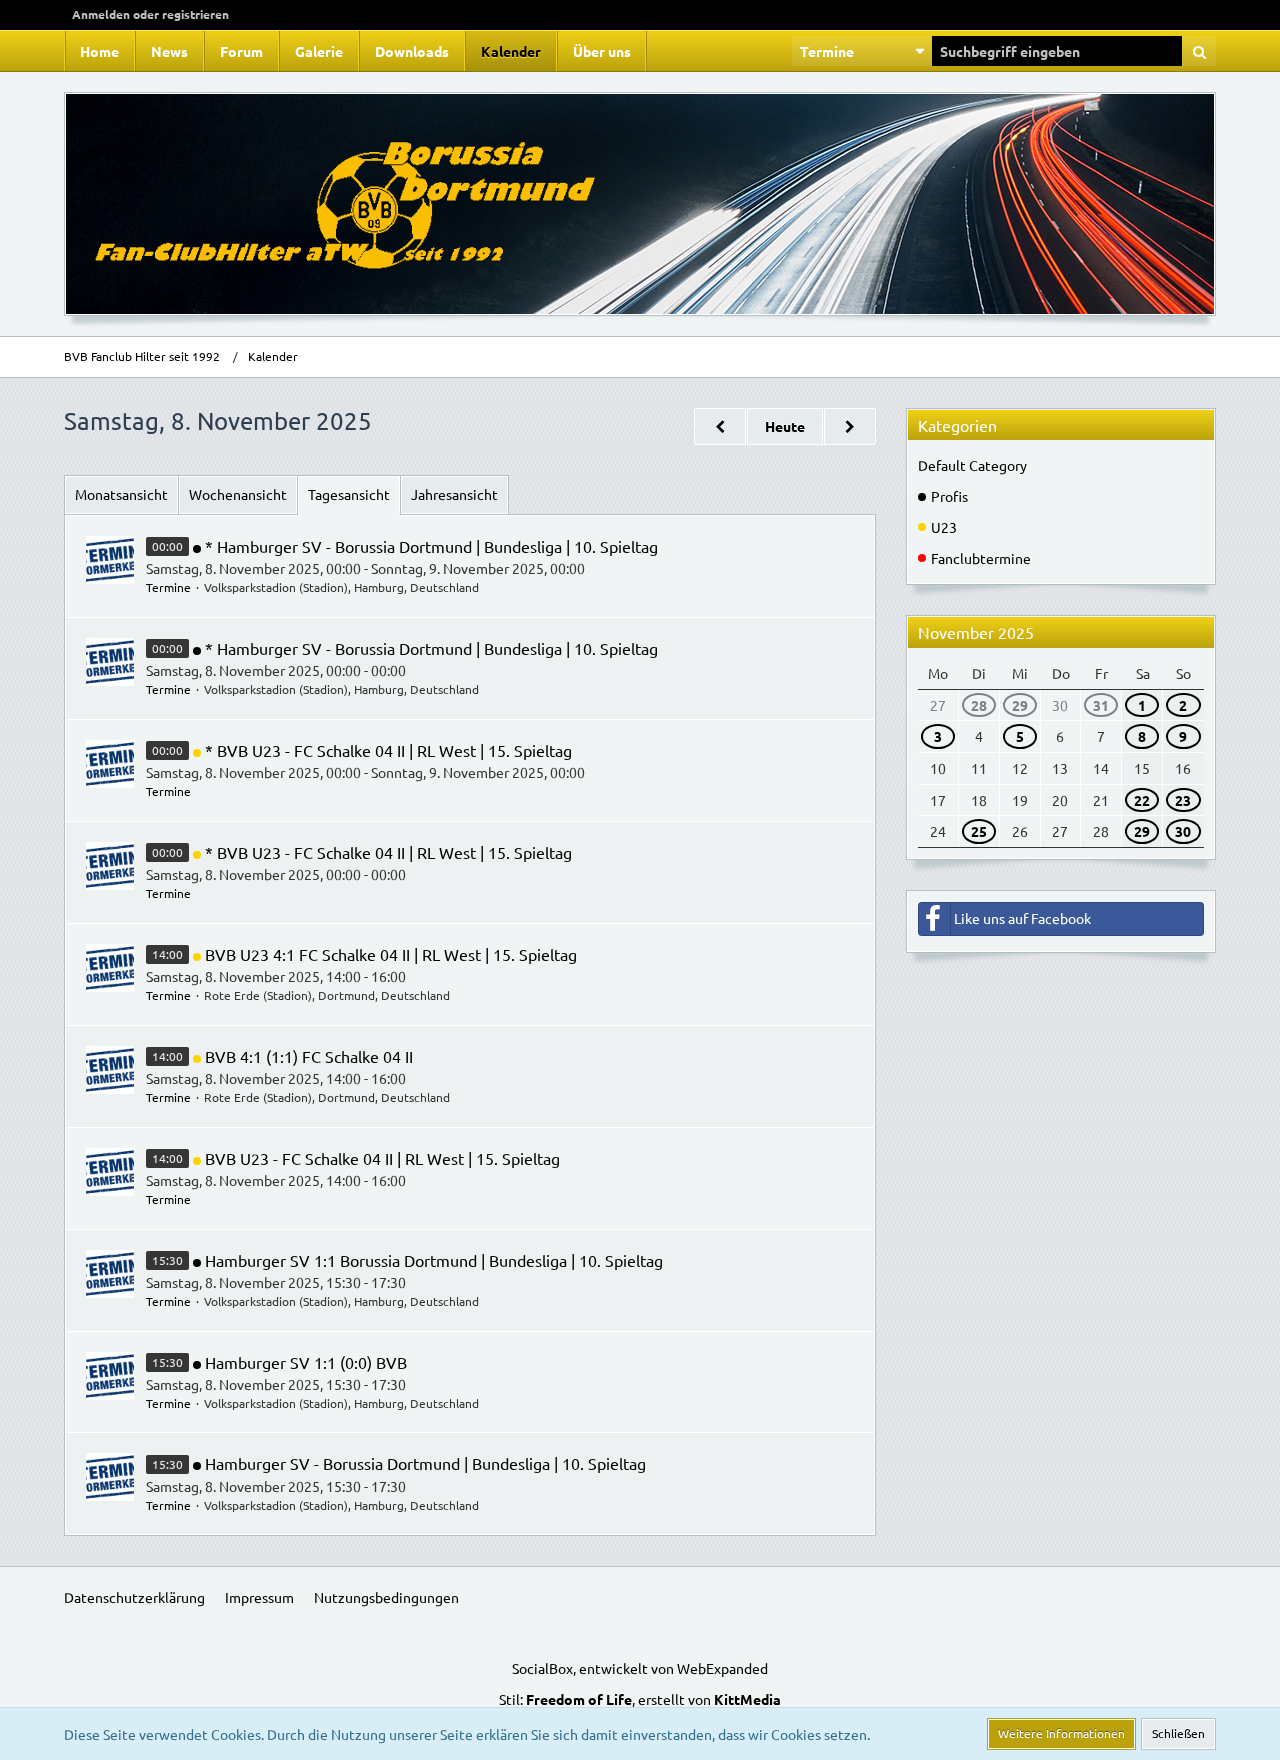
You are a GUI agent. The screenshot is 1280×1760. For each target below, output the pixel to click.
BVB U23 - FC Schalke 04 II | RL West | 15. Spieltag (382, 1158)
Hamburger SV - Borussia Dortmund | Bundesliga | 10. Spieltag (425, 1463)
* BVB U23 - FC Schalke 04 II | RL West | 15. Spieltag (388, 750)
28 (979, 705)
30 (1183, 831)
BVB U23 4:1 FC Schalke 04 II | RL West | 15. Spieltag (391, 954)
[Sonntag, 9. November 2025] (850, 426)
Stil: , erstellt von (640, 1699)
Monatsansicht (121, 494)
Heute (785, 426)
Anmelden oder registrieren (150, 14)
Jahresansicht (454, 494)
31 (1101, 705)
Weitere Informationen (1061, 1733)
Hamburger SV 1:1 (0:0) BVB (306, 1362)
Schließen (1178, 1733)
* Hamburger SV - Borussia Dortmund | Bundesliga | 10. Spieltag (431, 546)
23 (1183, 800)
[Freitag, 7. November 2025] (720, 426)
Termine (168, 587)
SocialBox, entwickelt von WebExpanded (640, 1668)
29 (1020, 705)
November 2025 (976, 632)
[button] (862, 51)
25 (979, 831)
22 (1142, 800)
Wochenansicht (238, 494)
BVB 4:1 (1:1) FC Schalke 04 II (309, 1056)
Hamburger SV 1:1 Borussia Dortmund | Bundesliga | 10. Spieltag (434, 1260)
